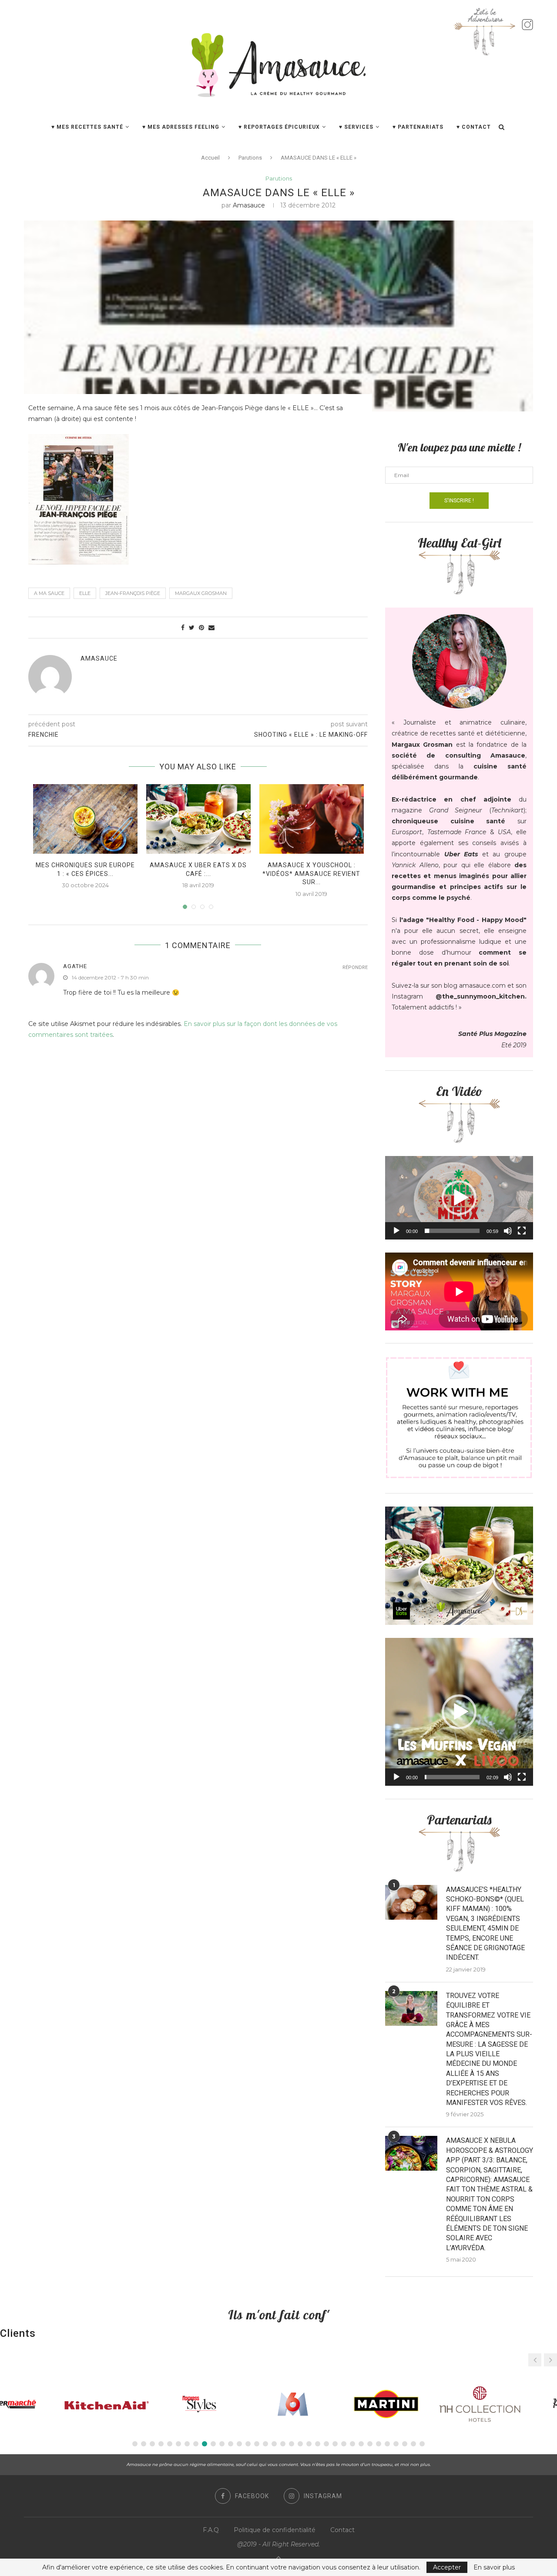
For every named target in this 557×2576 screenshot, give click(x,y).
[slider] (452, 1231)
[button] (459, 1198)
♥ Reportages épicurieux (279, 127)
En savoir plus (494, 2567)
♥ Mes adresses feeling (181, 127)
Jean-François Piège (133, 593)
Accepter (447, 2567)
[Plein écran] (522, 1231)
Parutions (250, 158)
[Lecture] (396, 1231)
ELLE (85, 593)
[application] (459, 1198)
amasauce (249, 205)
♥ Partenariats (418, 127)
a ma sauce (49, 593)
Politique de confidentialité (275, 2530)
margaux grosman (201, 593)
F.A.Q (211, 2530)
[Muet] (508, 1231)
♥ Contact (474, 127)
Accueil (210, 158)
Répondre (355, 967)
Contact (342, 2530)
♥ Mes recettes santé (87, 127)
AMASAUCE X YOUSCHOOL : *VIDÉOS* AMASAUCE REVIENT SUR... (311, 874)
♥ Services (356, 127)
